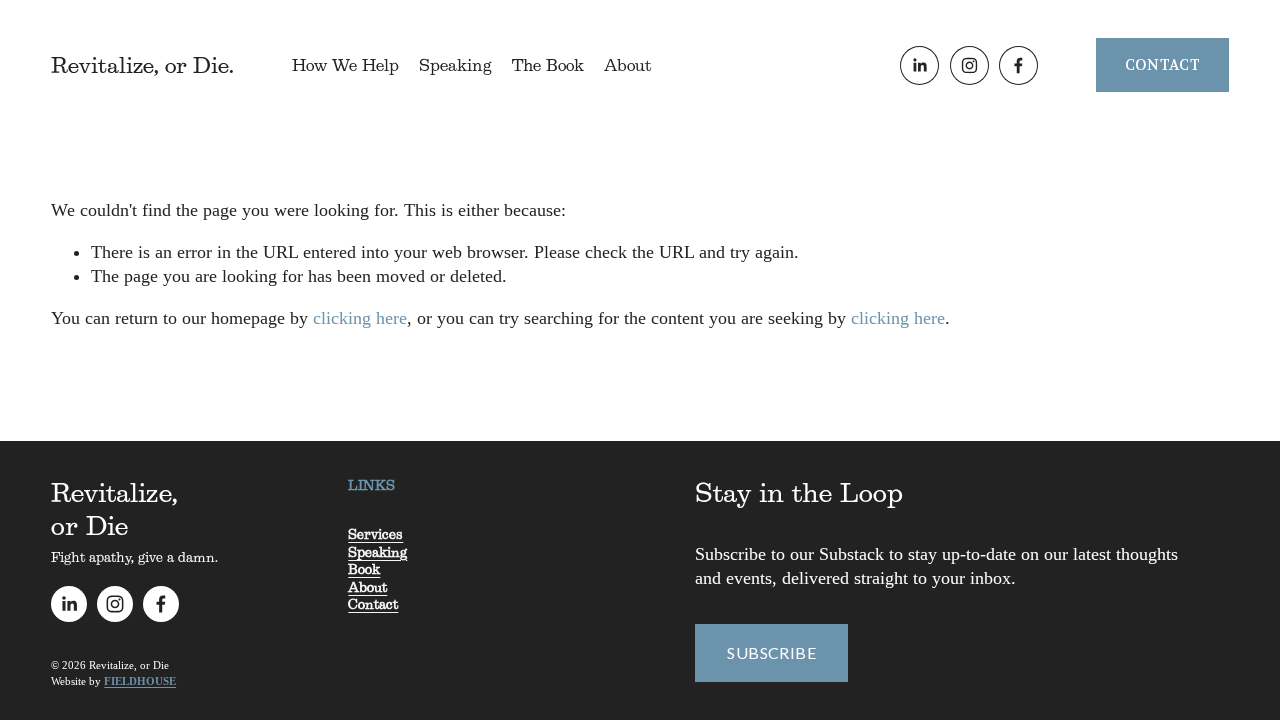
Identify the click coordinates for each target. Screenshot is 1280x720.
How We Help (345, 65)
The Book (548, 65)
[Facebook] (1018, 65)
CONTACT (1162, 65)
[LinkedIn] (919, 65)
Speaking (455, 65)
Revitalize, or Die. (142, 65)
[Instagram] (969, 65)
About (627, 65)
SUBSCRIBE (771, 652)
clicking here (360, 318)
